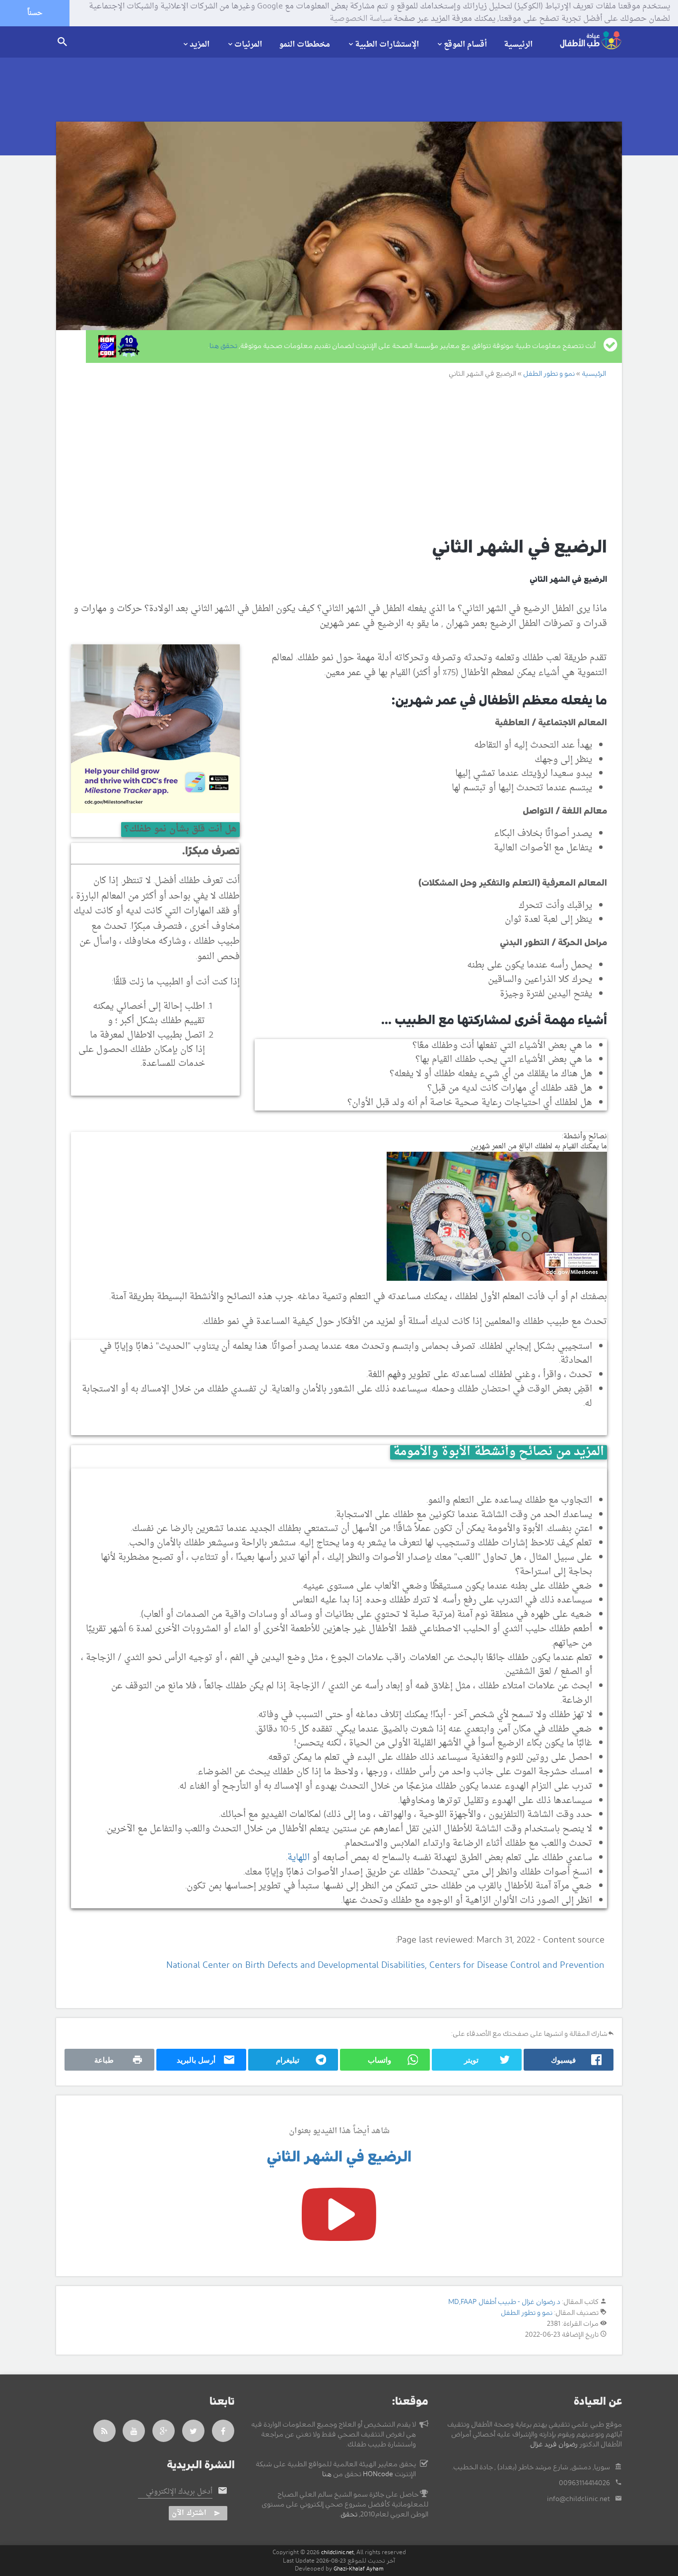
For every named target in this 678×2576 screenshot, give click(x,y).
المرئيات (248, 44)
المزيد (200, 44)
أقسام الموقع (465, 44)
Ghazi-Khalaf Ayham (359, 2569)
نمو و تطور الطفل (527, 2313)
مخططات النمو (305, 45)
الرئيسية (518, 45)
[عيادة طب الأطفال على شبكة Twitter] (194, 2431)
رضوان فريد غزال (554, 2444)
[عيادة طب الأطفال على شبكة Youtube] (134, 2431)
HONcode (378, 2474)
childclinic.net (338, 2552)
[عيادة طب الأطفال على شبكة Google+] (164, 2431)
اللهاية (299, 1858)
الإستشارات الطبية (387, 44)
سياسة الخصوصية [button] (361, 19)
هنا (327, 2474)
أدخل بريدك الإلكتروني (179, 2492)
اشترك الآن (189, 2513)
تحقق (349, 2514)
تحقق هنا (223, 346)
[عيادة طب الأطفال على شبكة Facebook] (223, 2431)
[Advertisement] (328, 457)
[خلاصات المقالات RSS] (104, 2431)
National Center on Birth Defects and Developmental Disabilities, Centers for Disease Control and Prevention (385, 1966)
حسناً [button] (35, 13)
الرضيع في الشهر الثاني (339, 2157)
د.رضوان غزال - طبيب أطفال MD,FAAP (504, 2302)
